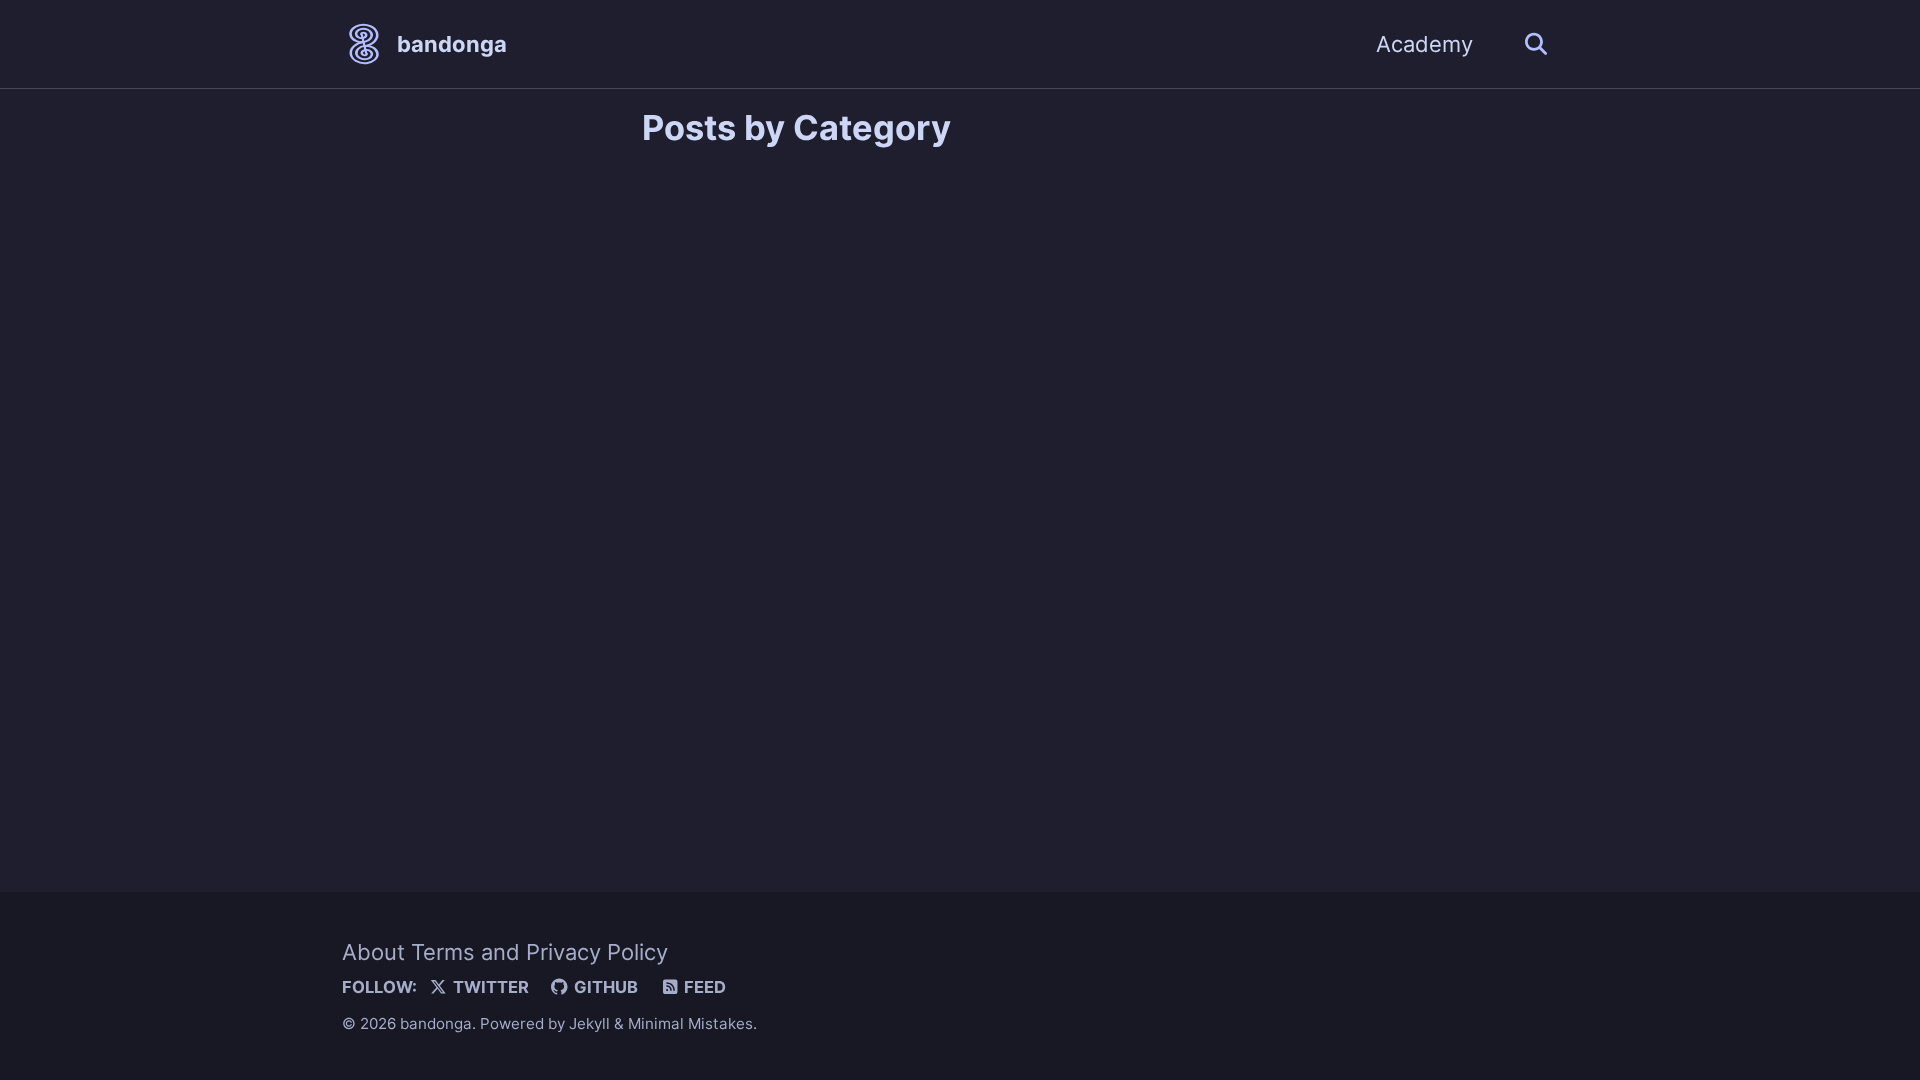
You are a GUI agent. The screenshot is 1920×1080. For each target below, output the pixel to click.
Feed (703, 987)
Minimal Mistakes (690, 1023)
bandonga (452, 44)
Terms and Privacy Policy (539, 952)
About (373, 952)
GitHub (604, 987)
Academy (1424, 44)
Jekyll (589, 1023)
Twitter (489, 987)
